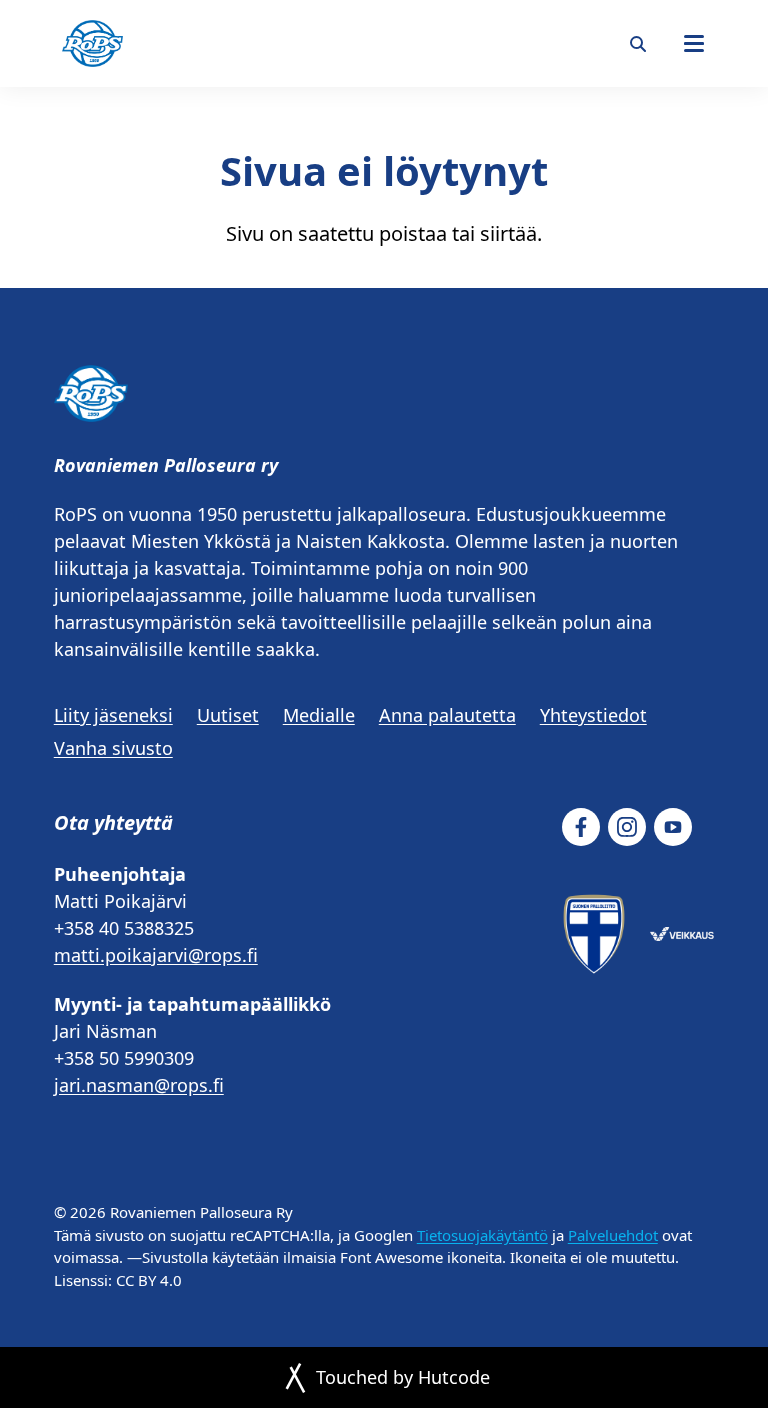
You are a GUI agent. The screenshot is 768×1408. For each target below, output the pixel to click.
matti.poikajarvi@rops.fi (156, 955)
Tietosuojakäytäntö (482, 1235)
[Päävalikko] (694, 44)
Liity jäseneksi (113, 715)
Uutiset (228, 715)
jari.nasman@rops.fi (139, 1085)
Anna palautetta (447, 715)
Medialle (319, 715)
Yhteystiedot (593, 715)
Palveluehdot (613, 1235)
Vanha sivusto (113, 748)
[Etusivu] (92, 43)
